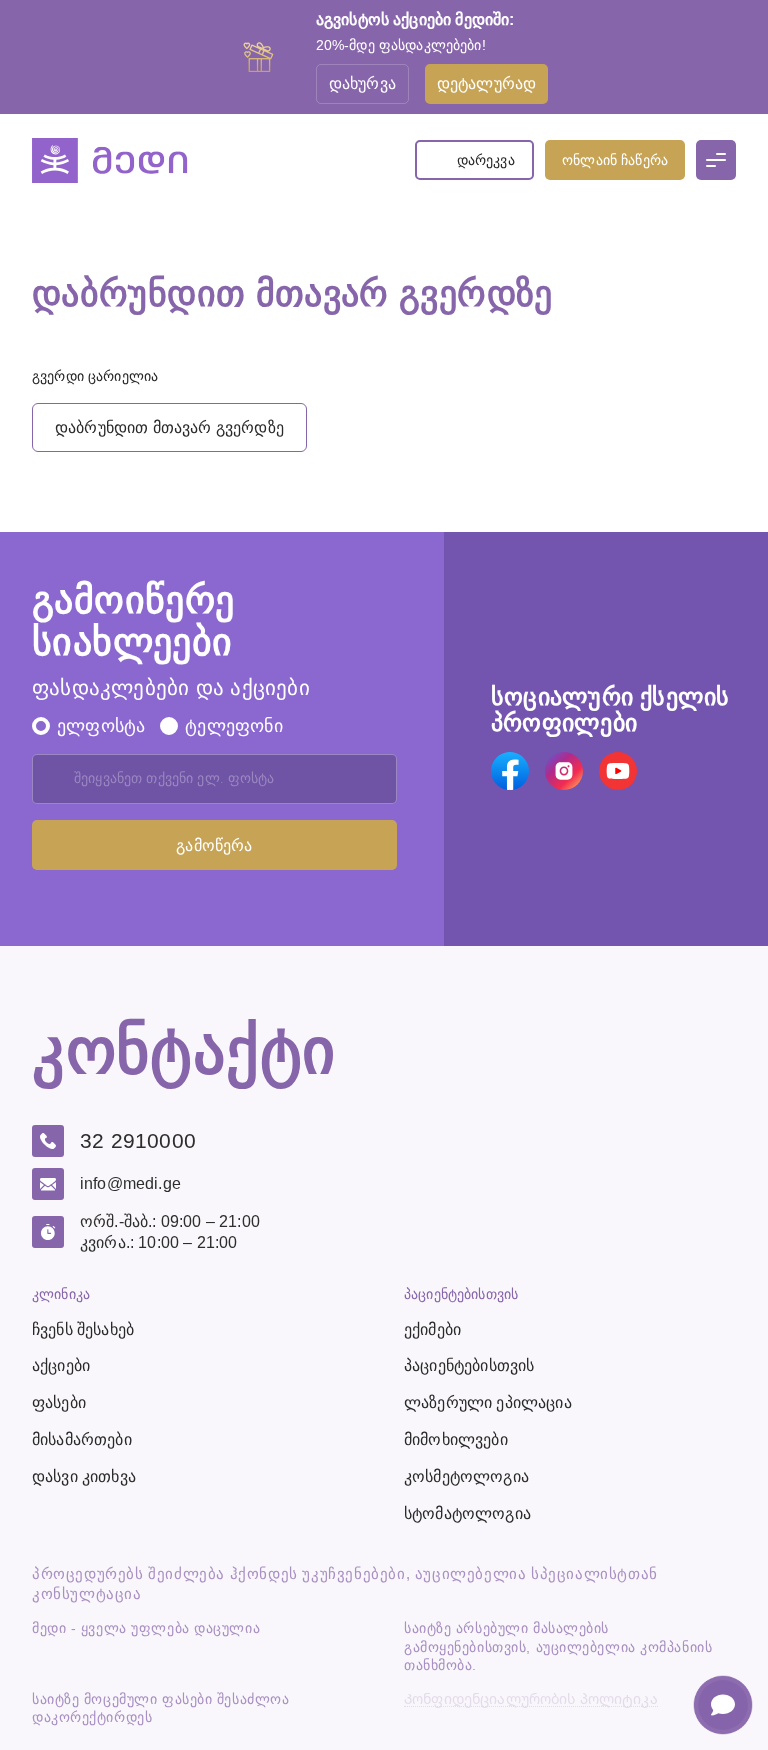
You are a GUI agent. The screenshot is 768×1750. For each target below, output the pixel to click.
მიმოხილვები (456, 1439)
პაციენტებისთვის (469, 1365)
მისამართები (82, 1439)
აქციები (61, 1365)
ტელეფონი (233, 726)
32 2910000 (138, 1140)
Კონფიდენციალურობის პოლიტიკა (531, 1699)
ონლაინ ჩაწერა (615, 160)
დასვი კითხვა (84, 1476)
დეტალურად (486, 83)
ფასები (59, 1402)
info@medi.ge (130, 1183)
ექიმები (432, 1329)
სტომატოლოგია (467, 1513)
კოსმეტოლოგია (466, 1476)
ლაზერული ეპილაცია (488, 1402)
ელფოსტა (101, 726)
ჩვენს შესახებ (83, 1329)
